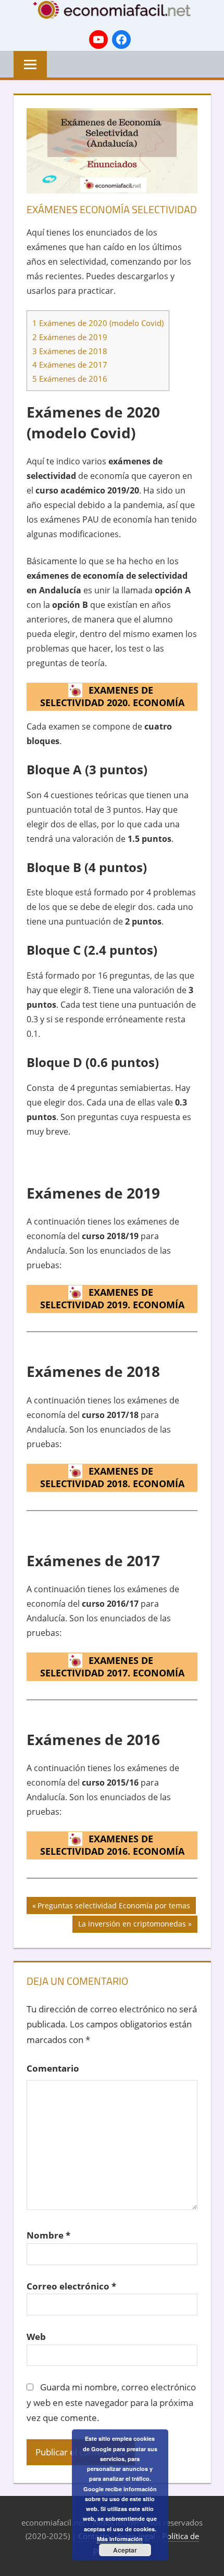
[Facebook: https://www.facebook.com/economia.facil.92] (121, 40)
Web (36, 2337)
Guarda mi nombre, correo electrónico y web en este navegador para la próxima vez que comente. (111, 2403)
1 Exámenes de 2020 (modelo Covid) (98, 323)
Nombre (48, 2235)
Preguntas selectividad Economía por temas (114, 1907)
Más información (120, 2539)
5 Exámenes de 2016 (70, 379)
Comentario (53, 2068)
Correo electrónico (71, 2286)
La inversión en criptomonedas (132, 1926)
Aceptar (125, 2550)
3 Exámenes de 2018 (70, 351)
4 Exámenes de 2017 (70, 365)
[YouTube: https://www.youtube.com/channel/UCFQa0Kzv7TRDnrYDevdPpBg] (98, 40)
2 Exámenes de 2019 (70, 337)
